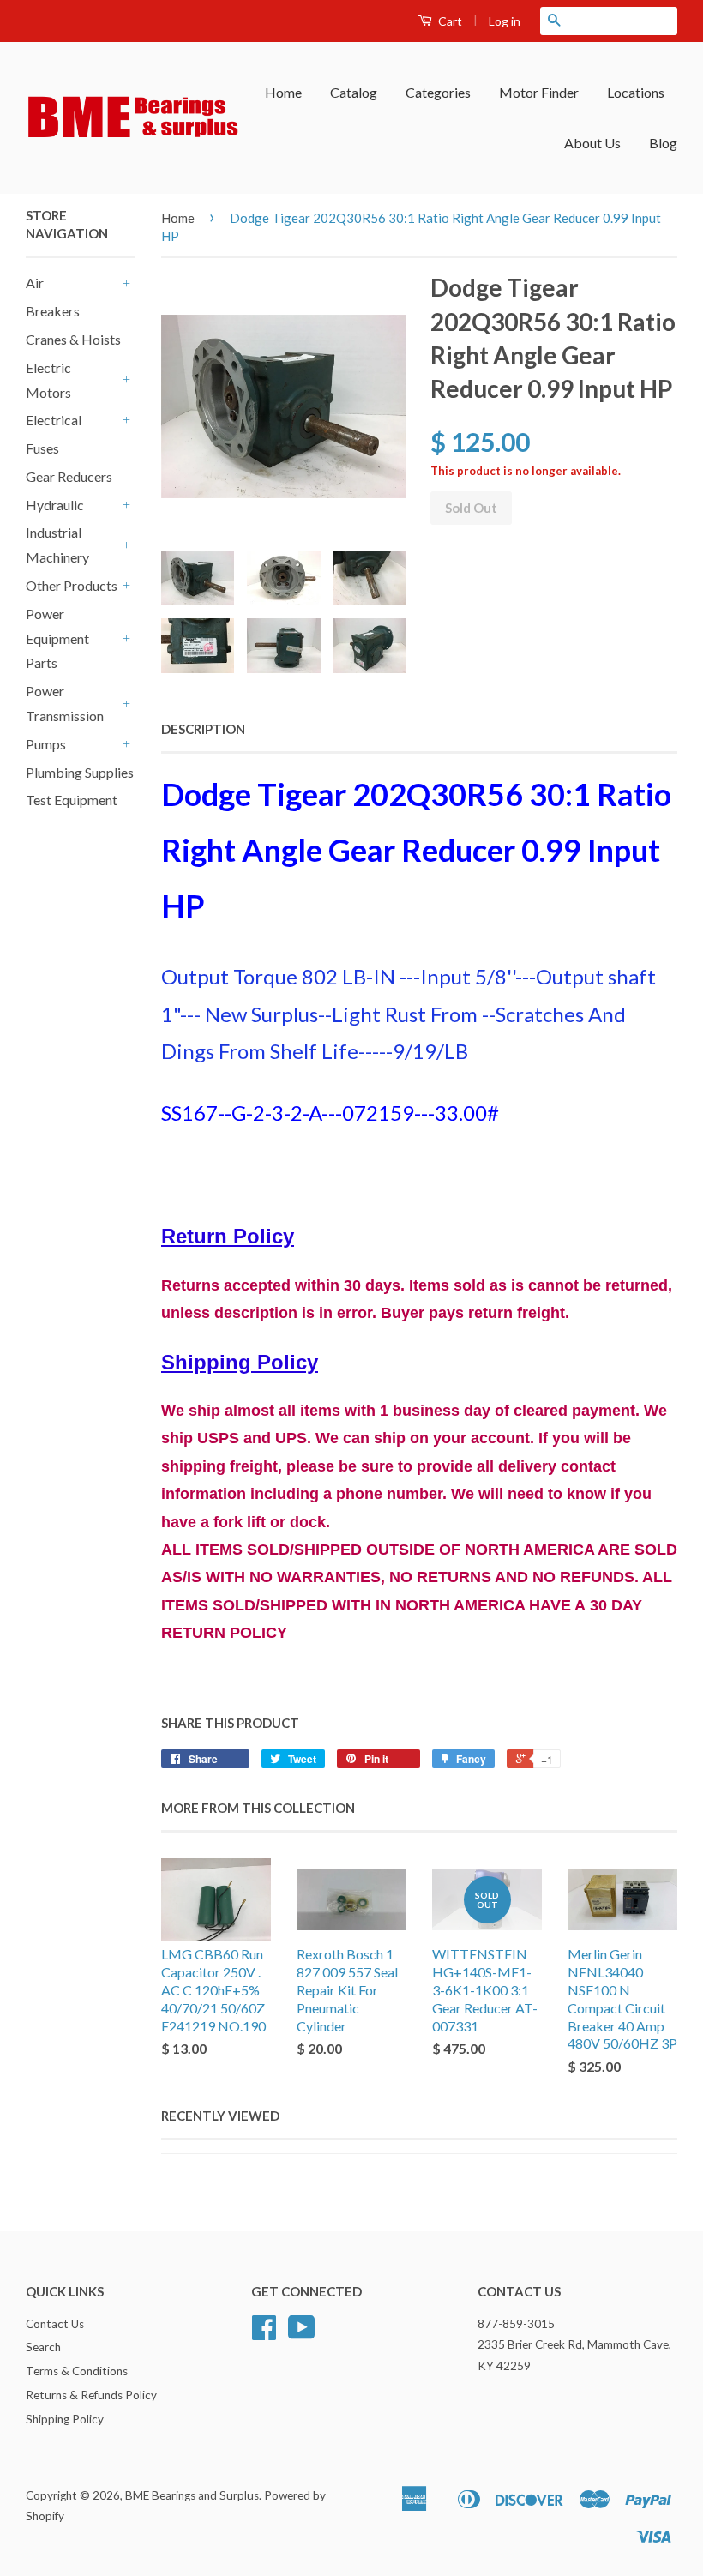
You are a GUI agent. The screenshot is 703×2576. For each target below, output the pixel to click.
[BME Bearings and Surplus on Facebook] (264, 2333)
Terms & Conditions (77, 2371)
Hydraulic (55, 505)
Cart (449, 21)
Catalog (354, 92)
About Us (592, 143)
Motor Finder (539, 92)
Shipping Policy (65, 2419)
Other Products (72, 585)
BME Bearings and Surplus (192, 2495)
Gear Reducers (69, 476)
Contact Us (55, 2324)
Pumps (46, 744)
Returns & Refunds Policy (91, 2395)
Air (35, 283)
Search (43, 2347)
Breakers (53, 311)
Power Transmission (65, 703)
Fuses (42, 448)
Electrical (54, 420)
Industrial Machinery (57, 545)
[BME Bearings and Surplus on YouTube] (302, 2333)
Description (203, 729)
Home (283, 92)
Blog (663, 143)
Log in (505, 21)
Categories (438, 92)
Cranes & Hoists (73, 339)
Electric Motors (48, 380)
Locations (636, 92)
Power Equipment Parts (57, 638)
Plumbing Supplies (80, 772)
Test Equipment (72, 800)
